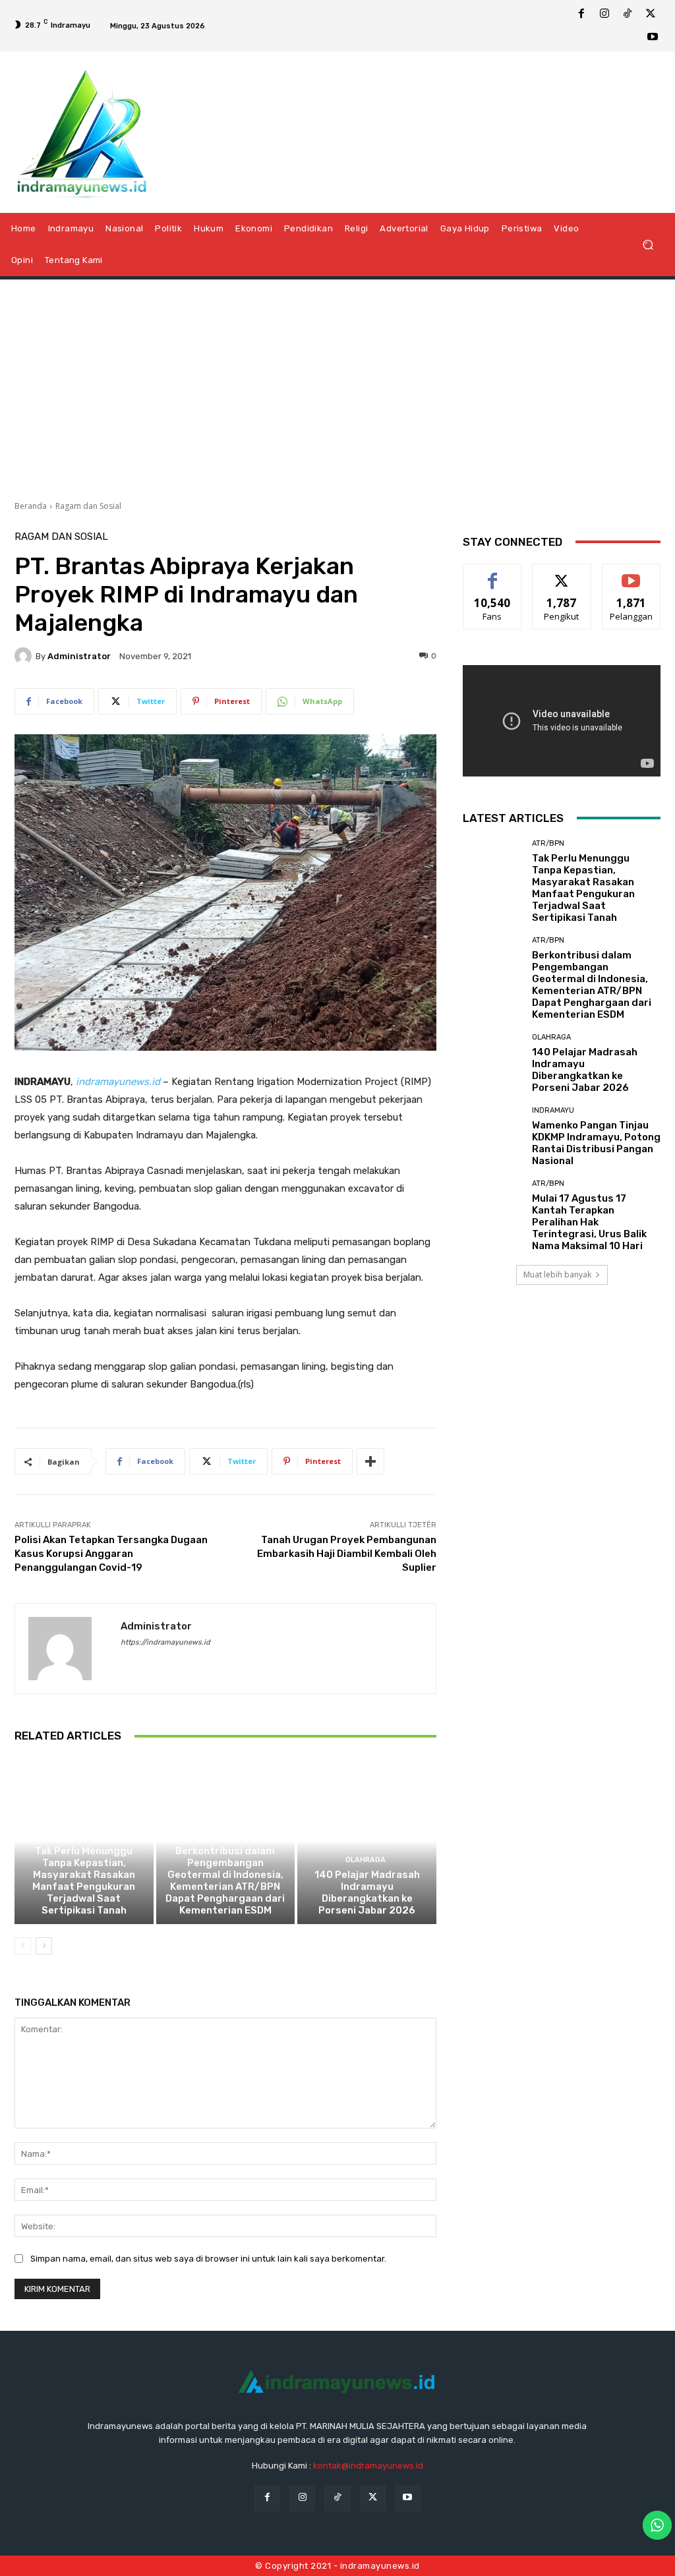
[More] (370, 1461)
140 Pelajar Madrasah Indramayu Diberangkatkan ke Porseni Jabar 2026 (367, 1892)
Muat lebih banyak (557, 1274)
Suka (493, 574)
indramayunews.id (118, 1082)
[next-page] (44, 1946)
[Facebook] (581, 15)
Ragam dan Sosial (88, 506)
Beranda (31, 506)
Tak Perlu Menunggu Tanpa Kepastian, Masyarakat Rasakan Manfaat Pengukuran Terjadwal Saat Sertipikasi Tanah (84, 1881)
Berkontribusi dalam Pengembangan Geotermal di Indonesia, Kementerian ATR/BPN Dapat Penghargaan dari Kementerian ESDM (225, 1881)
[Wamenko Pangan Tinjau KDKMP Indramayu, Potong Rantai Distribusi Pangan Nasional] (492, 1136)
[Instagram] (604, 15)
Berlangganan (635, 574)
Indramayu (553, 1110)
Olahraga (366, 1860)
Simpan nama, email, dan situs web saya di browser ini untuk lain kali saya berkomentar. (208, 2259)
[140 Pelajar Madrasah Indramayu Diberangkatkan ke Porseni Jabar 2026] (367, 1841)
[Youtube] (653, 38)
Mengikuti (562, 574)
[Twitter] (651, 15)
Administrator (79, 656)
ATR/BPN (82, 1836)
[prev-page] (23, 1946)
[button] (648, 244)
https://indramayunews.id (165, 1642)
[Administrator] (25, 656)
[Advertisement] (337, 385)
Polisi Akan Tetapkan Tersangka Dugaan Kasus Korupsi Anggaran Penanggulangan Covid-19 (111, 1554)
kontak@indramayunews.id (368, 2466)
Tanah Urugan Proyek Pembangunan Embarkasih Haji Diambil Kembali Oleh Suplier (347, 1554)
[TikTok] (628, 15)
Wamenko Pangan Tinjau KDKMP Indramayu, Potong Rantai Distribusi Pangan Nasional (596, 1143)
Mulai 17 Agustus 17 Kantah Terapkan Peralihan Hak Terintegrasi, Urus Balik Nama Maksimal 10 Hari (589, 1222)
